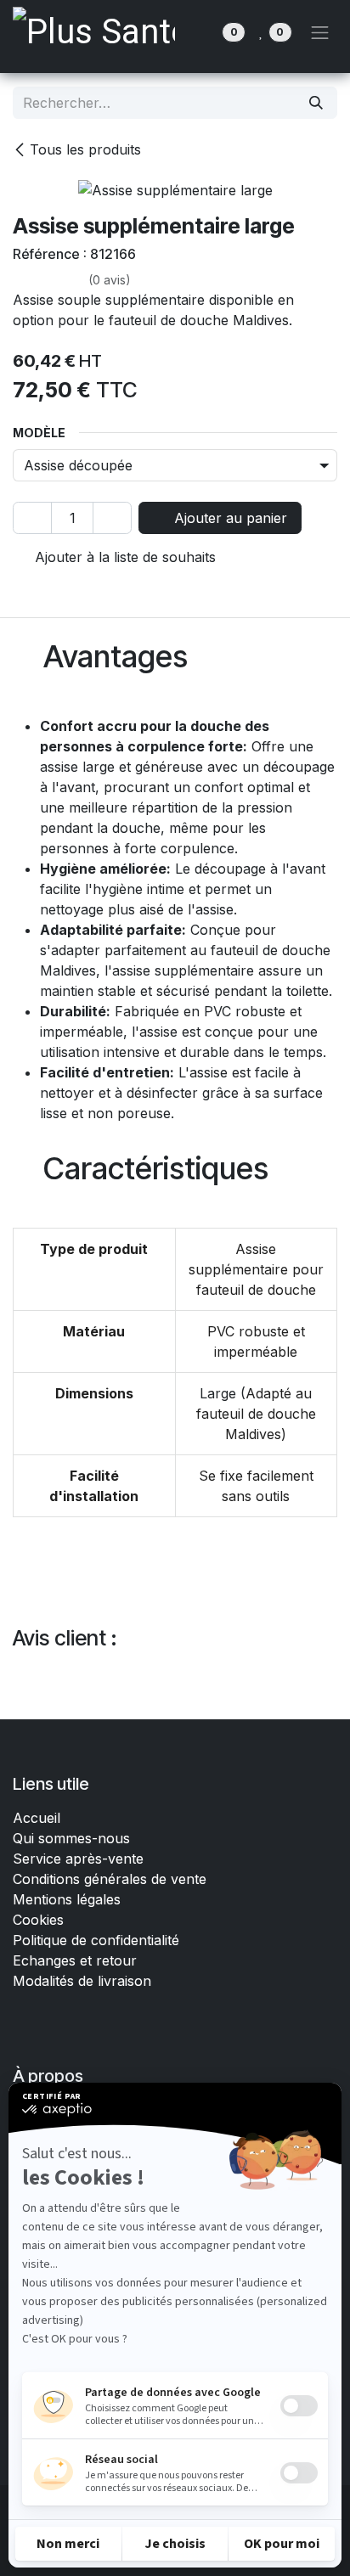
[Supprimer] (32, 518)
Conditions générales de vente (112, 1879)
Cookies (38, 1920)
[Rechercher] (316, 103)
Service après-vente (78, 1859)
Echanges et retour (75, 1960)
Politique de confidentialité (96, 1940)
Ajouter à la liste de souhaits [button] (123, 557)
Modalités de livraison (82, 1981)
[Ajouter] (112, 518)
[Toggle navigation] (320, 32)
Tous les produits (85, 149)
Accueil (37, 1818)
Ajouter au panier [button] (229, 518)
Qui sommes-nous (71, 1838)
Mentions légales (67, 1899)
